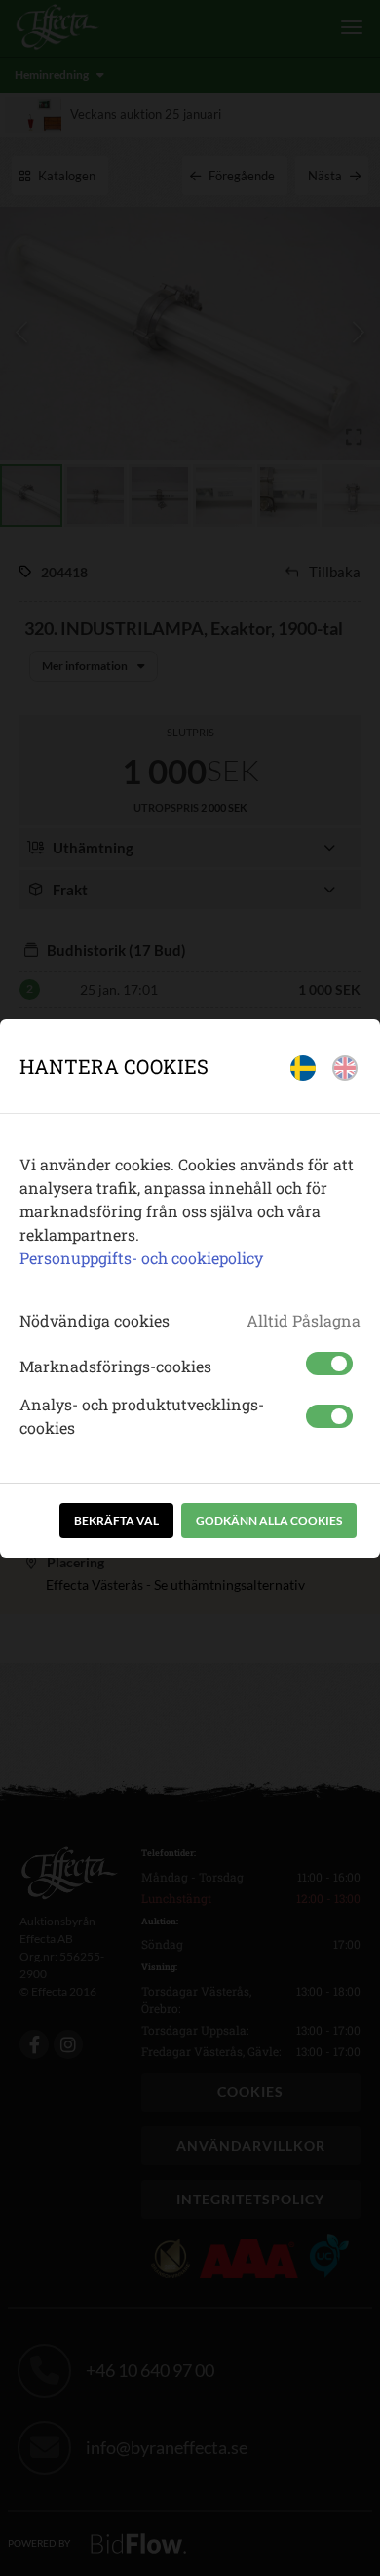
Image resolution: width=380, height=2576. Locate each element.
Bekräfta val (116, 1520)
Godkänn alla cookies (269, 1520)
